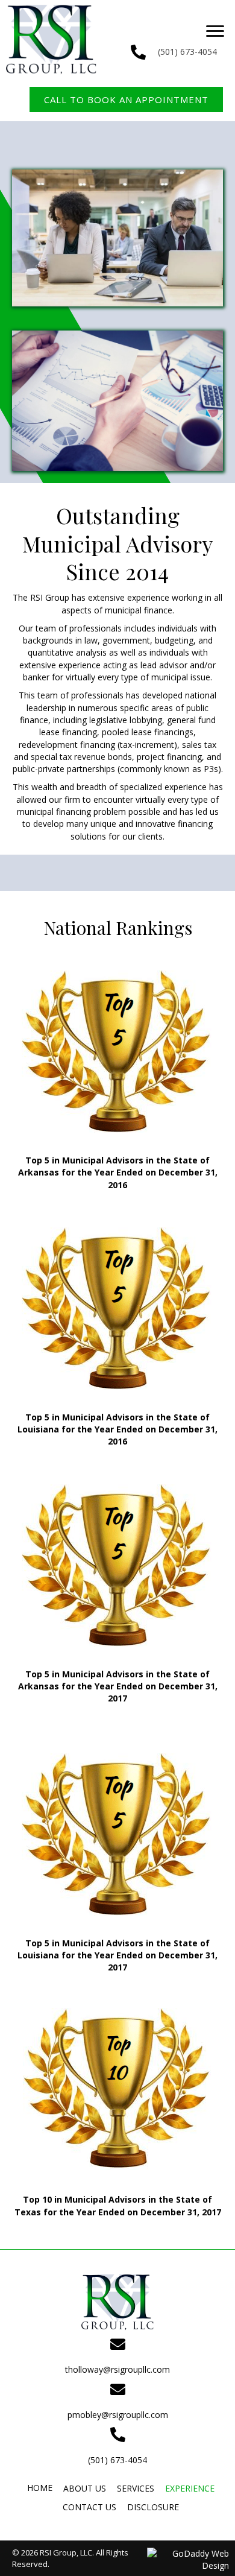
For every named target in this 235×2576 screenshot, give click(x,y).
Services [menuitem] (136, 2488)
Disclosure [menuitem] (153, 2507)
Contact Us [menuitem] (89, 2507)
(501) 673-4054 (187, 52)
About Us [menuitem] (85, 2488)
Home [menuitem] (40, 2488)
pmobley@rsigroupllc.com (118, 2415)
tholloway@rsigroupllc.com (117, 2369)
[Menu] (215, 31)
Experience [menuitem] (190, 2488)
